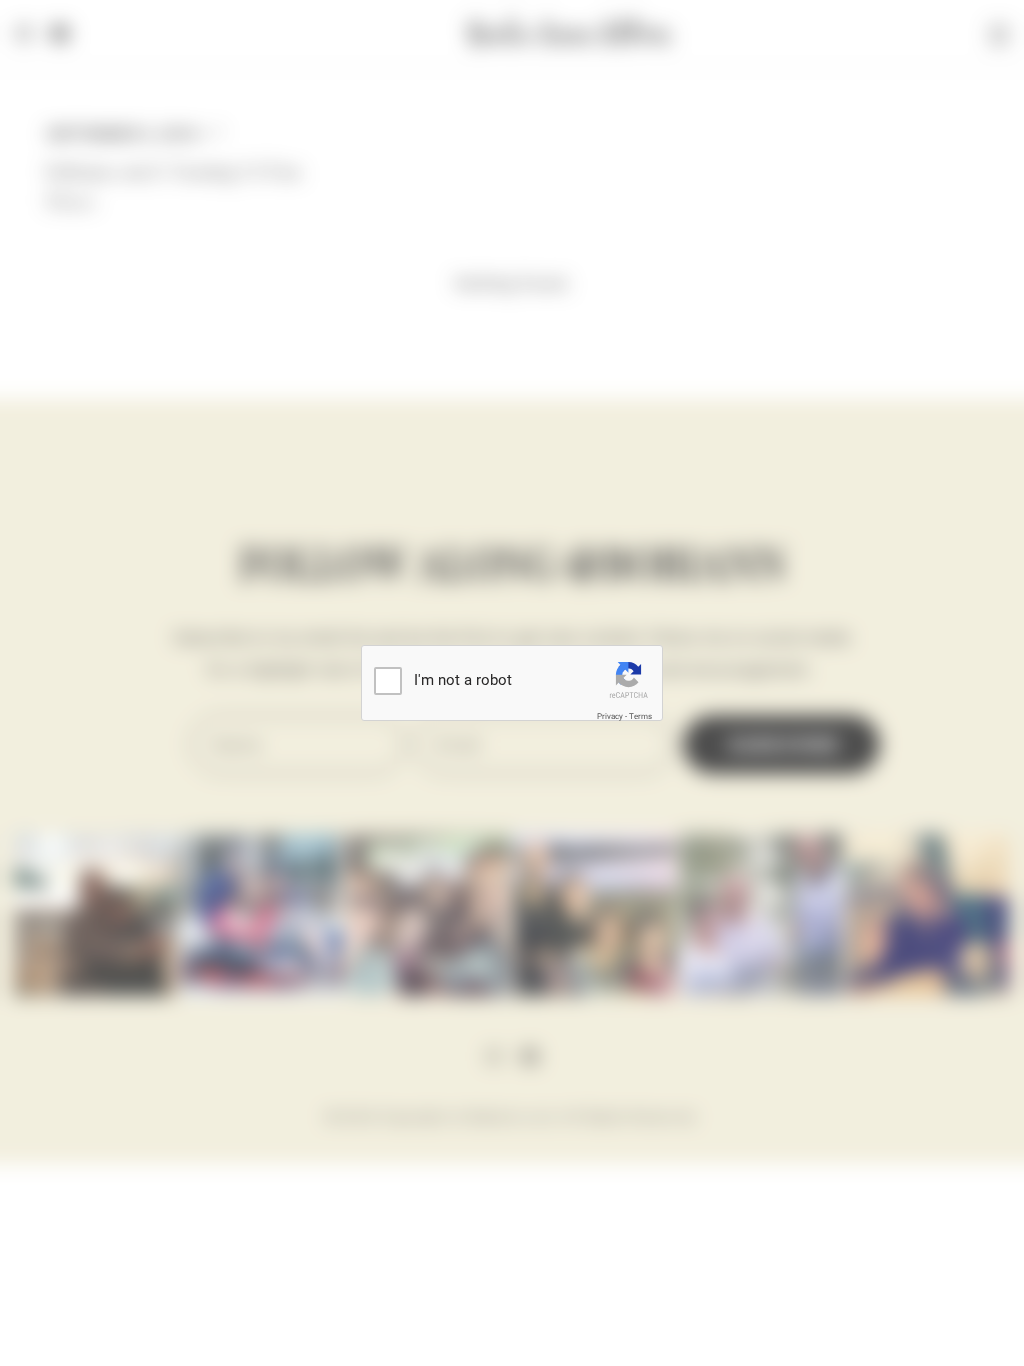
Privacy (610, 716)
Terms (640, 716)
